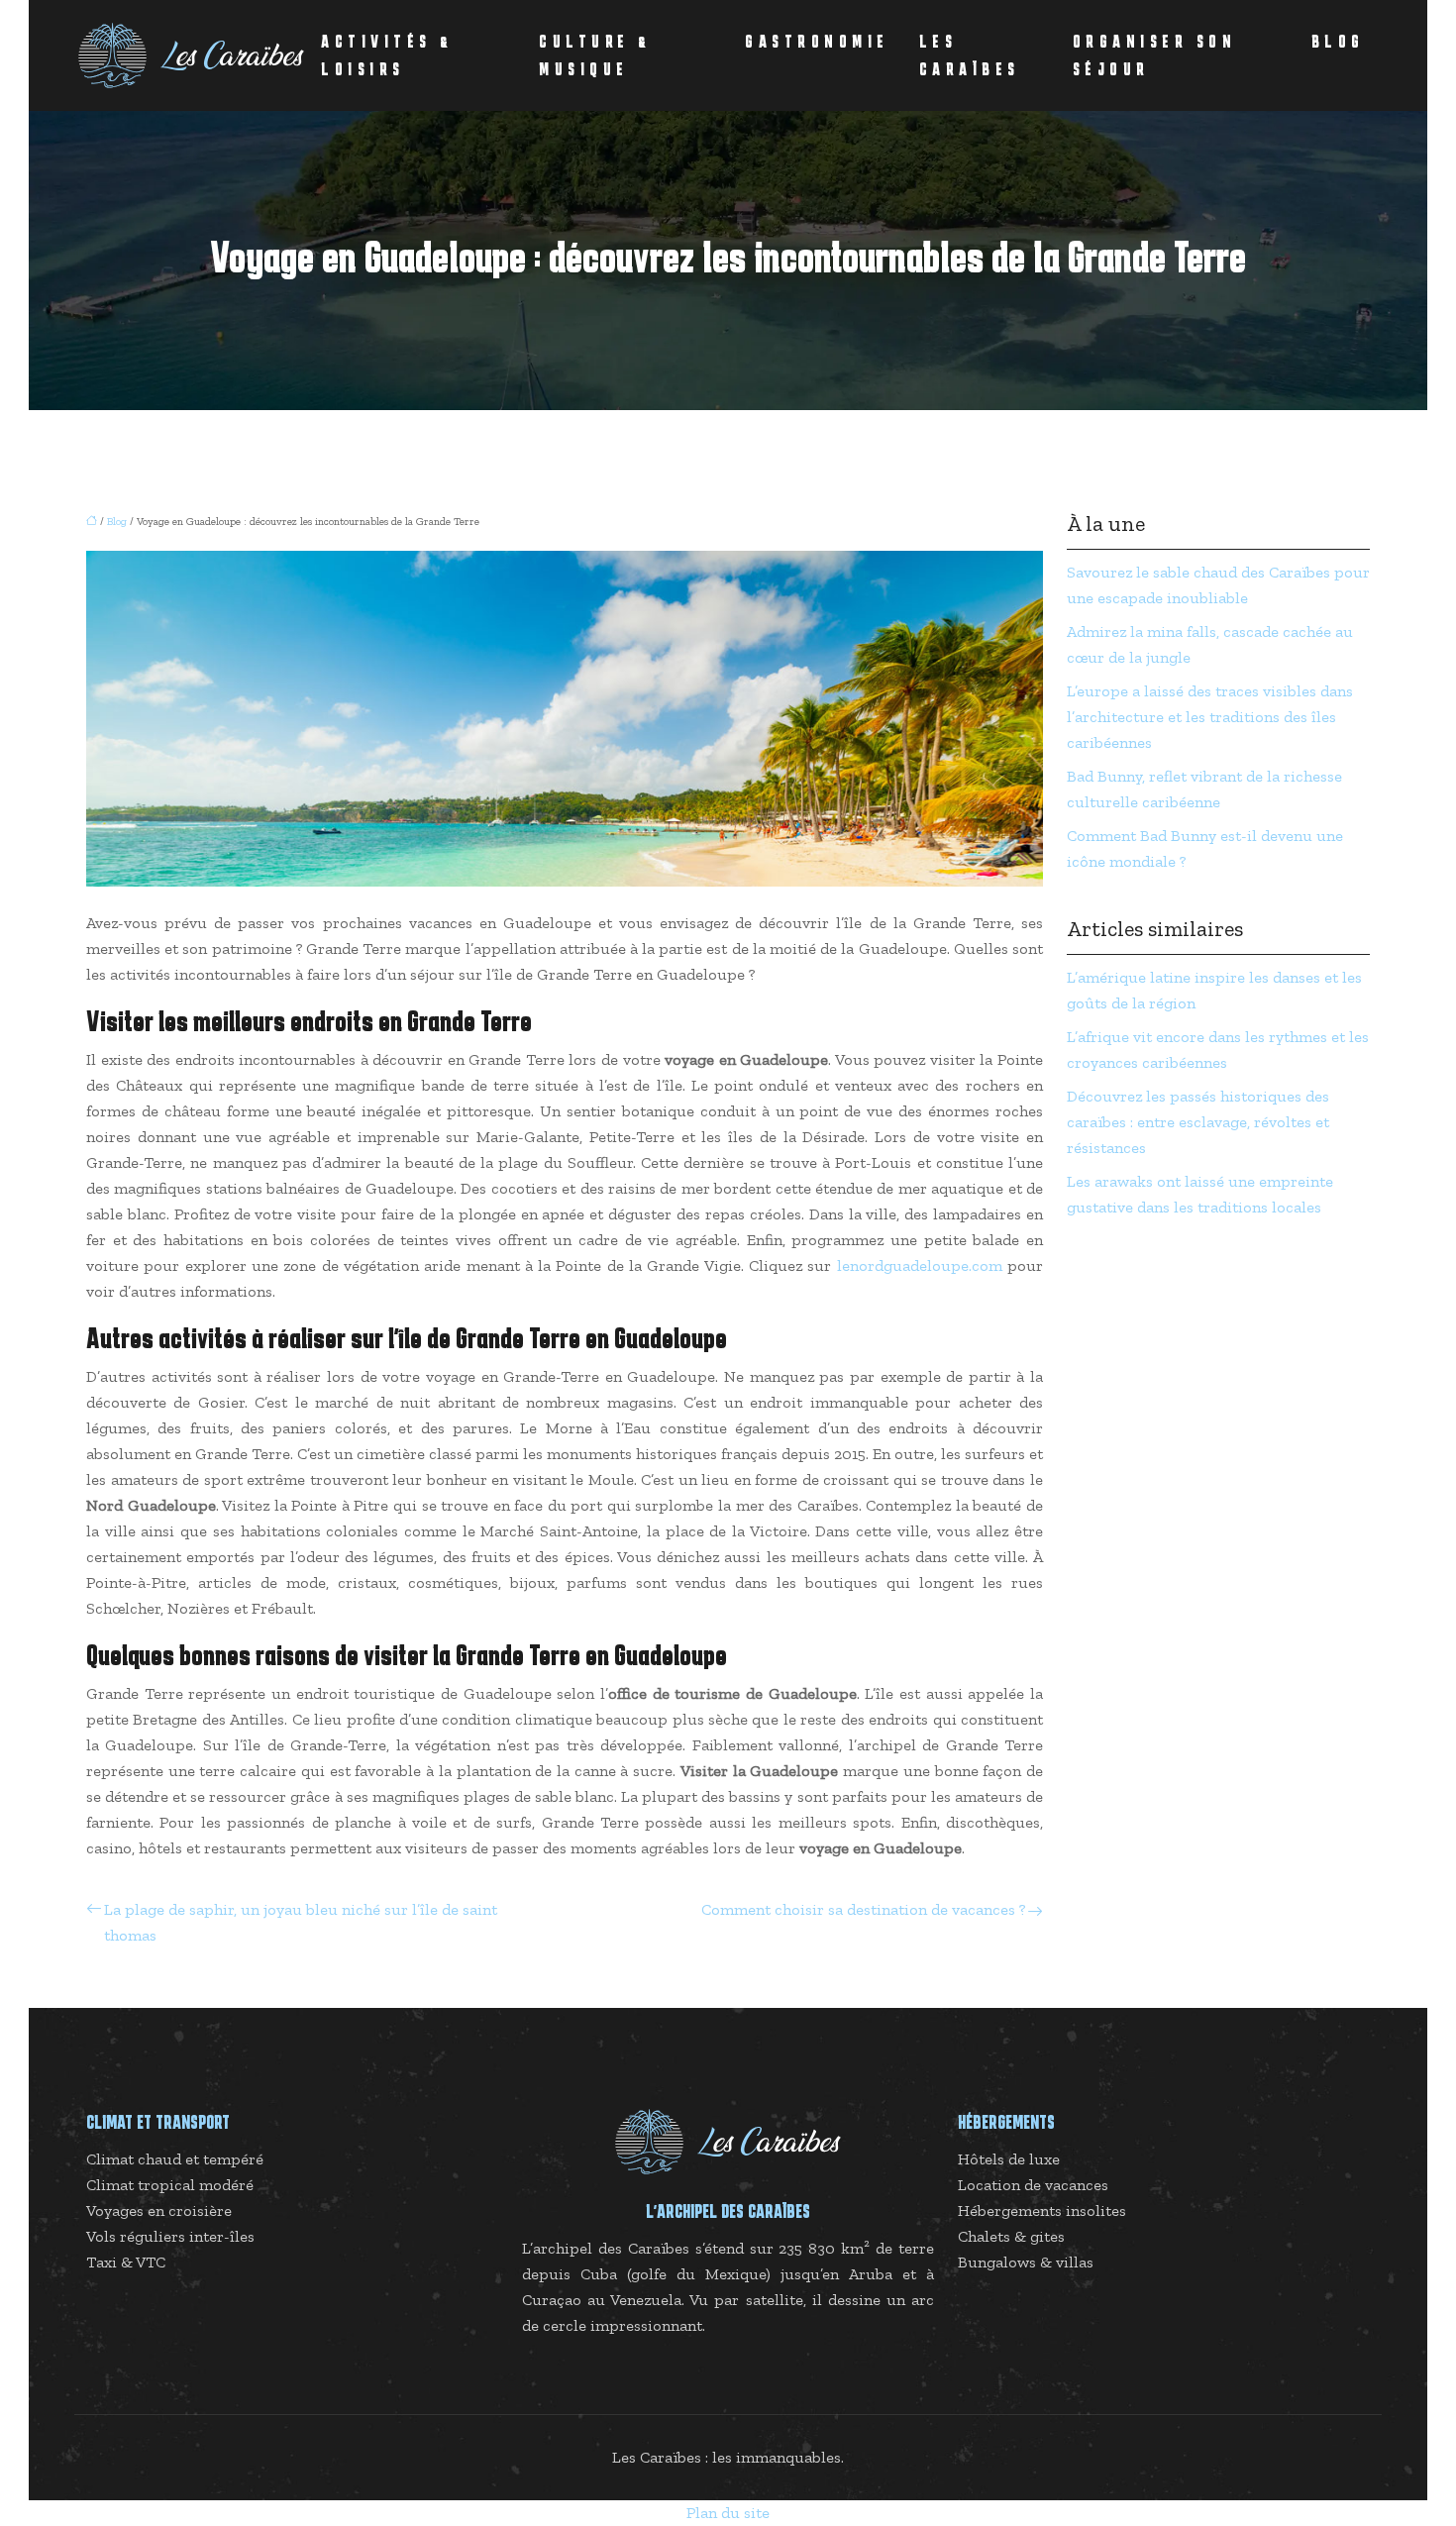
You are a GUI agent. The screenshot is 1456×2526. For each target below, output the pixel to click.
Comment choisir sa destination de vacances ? (863, 1909)
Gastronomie (817, 42)
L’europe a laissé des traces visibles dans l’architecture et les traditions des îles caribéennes (1210, 717)
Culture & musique (595, 55)
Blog (1338, 42)
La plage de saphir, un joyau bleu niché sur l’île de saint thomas (301, 1922)
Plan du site (728, 2513)
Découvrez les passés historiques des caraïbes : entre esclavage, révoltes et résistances (1198, 1122)
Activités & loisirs (387, 55)
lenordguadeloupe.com (920, 1265)
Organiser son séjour (1155, 55)
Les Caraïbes (970, 55)
